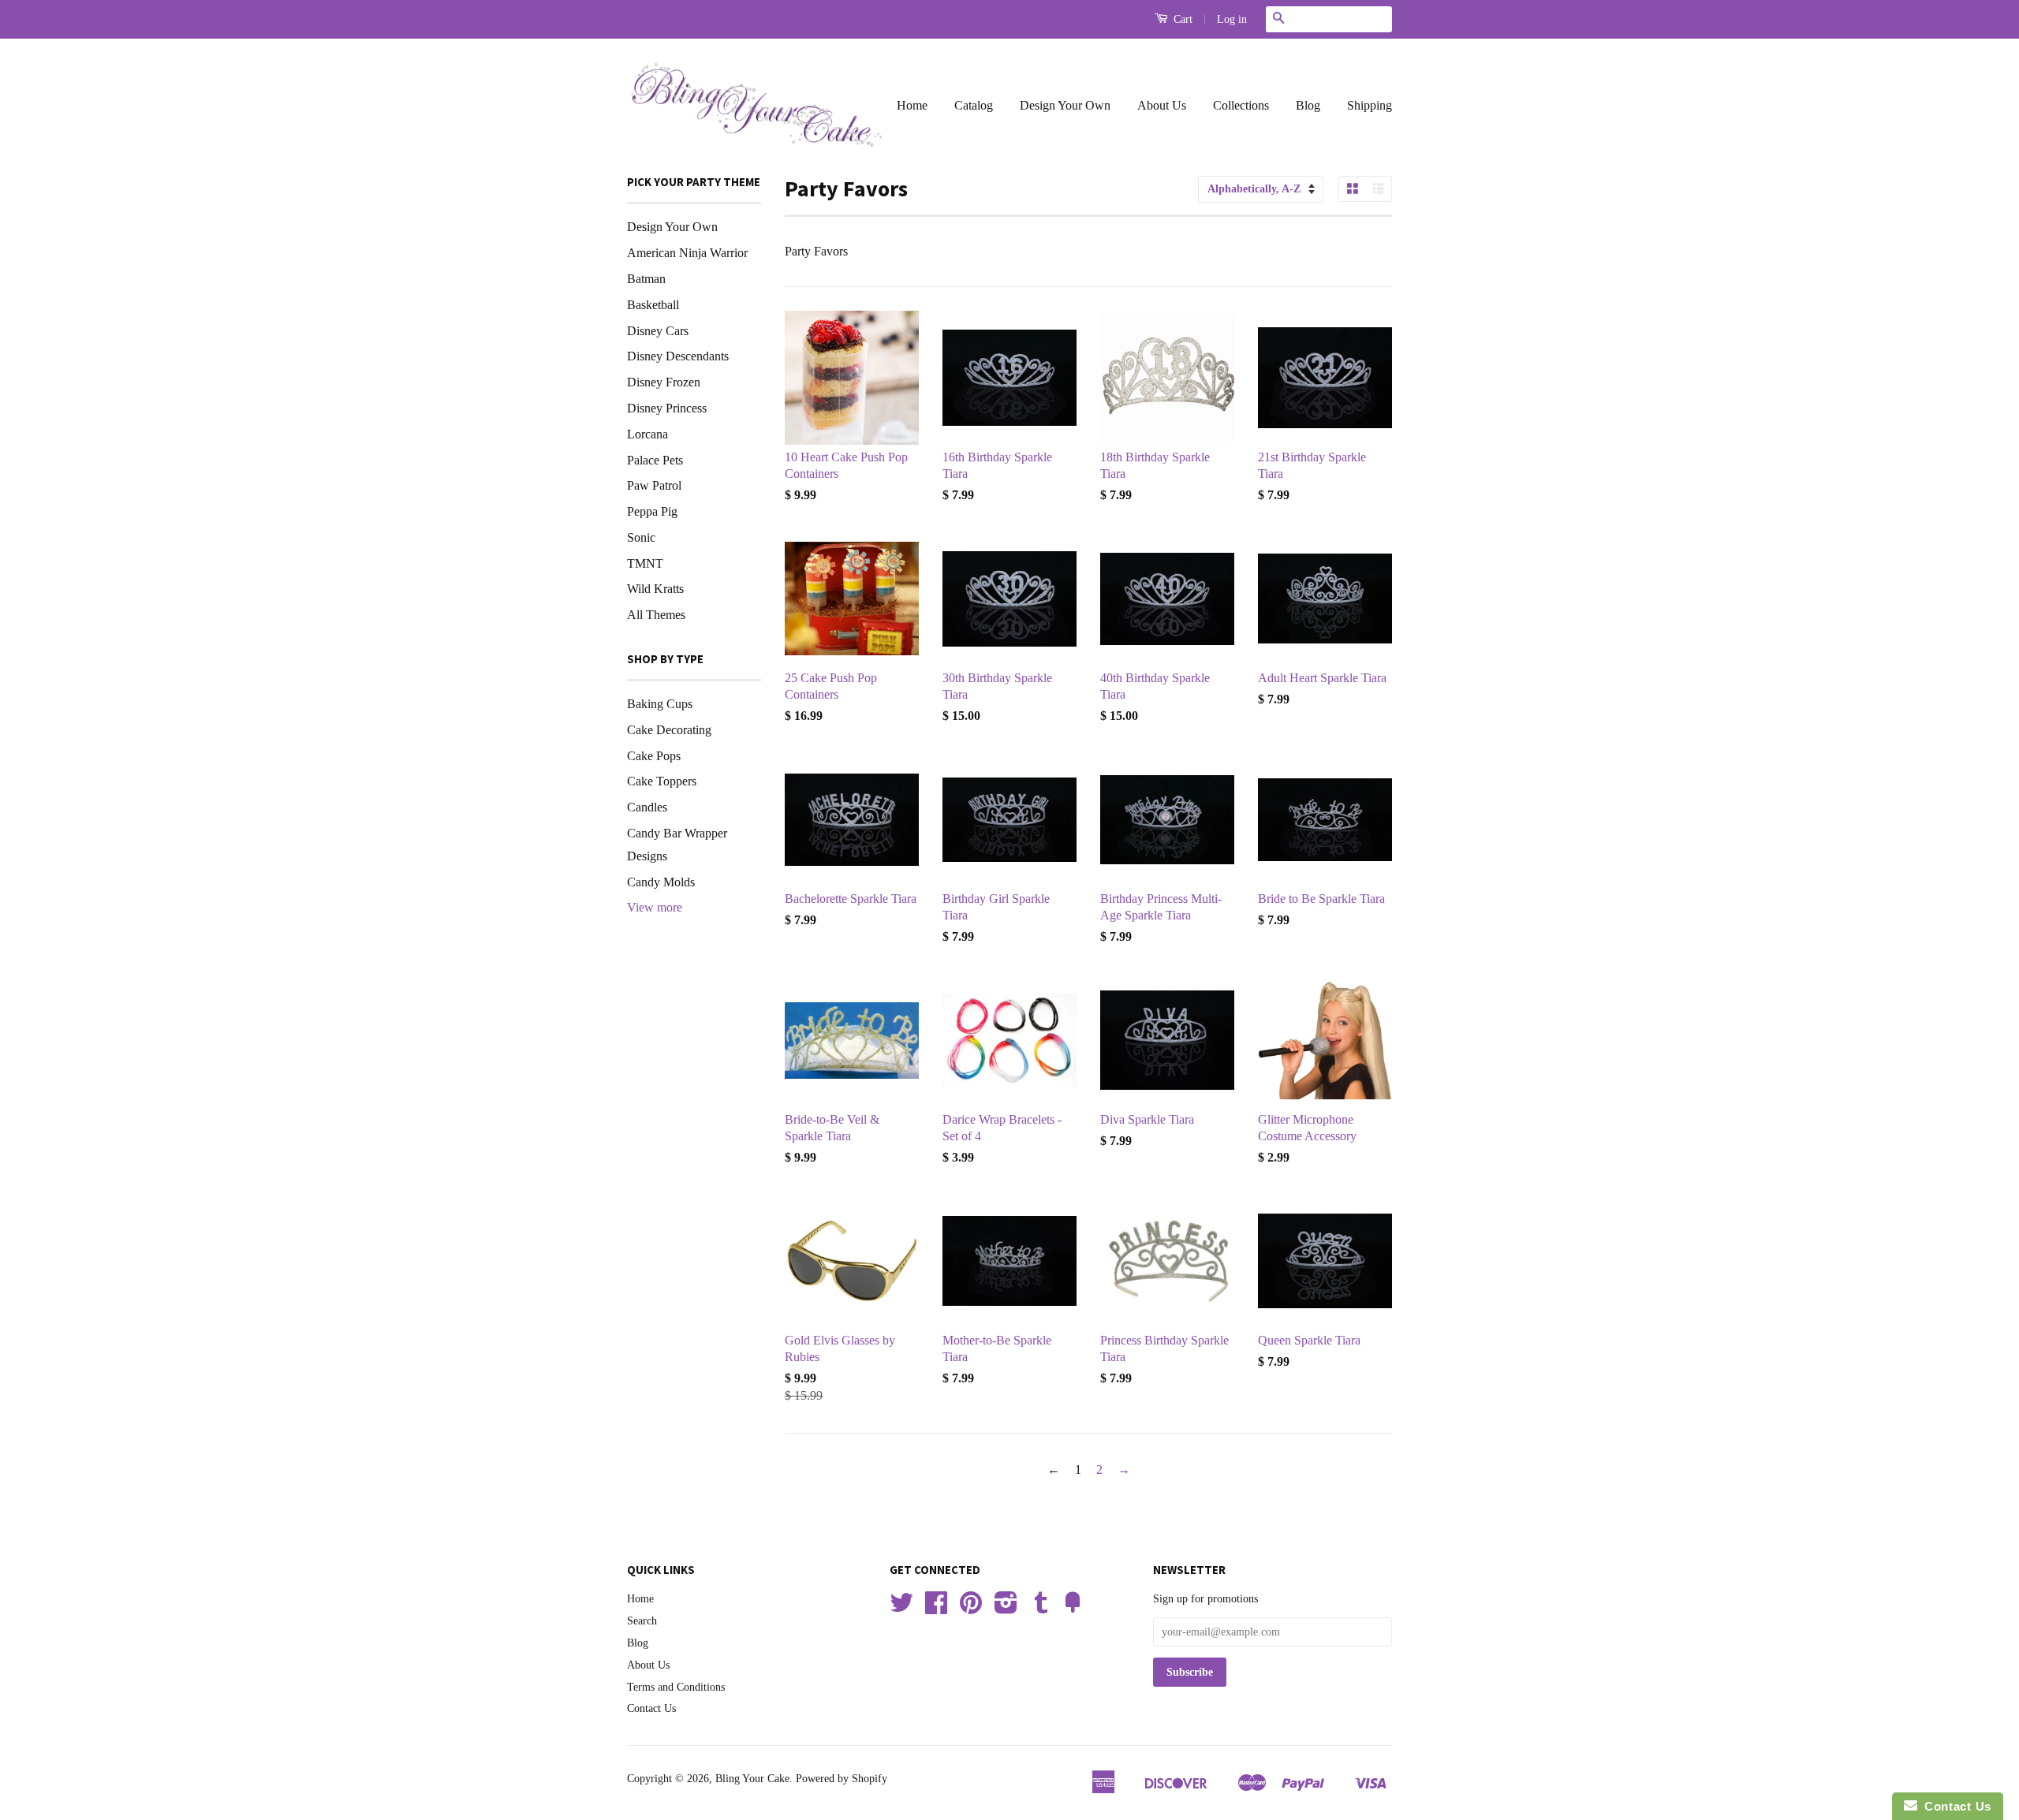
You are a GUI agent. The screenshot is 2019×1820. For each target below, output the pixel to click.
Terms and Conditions (676, 1687)
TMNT (645, 563)
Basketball (653, 305)
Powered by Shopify (842, 1779)
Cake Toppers (662, 781)
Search (642, 1621)
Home (912, 105)
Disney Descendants (678, 356)
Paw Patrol (654, 485)
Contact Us (651, 1708)
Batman (646, 279)
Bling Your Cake (752, 1779)
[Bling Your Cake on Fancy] (1073, 1608)
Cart (1181, 19)
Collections (1241, 105)
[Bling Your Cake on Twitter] (901, 1608)
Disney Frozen (664, 382)
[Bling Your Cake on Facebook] (936, 1608)
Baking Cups (660, 704)
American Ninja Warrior (687, 253)
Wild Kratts (655, 589)
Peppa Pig (652, 511)
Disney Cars (658, 331)
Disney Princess (667, 408)
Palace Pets (655, 460)
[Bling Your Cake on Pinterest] (971, 1608)
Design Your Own (1065, 105)
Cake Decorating (669, 730)
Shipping (1370, 105)
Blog (1308, 105)
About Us (1162, 105)
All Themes (656, 615)
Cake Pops (654, 756)
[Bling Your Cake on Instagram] (1006, 1608)
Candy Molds (661, 882)
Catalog (974, 105)
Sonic (641, 537)
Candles (647, 807)
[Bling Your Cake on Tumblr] (1041, 1608)
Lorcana (647, 434)
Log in (1232, 19)
